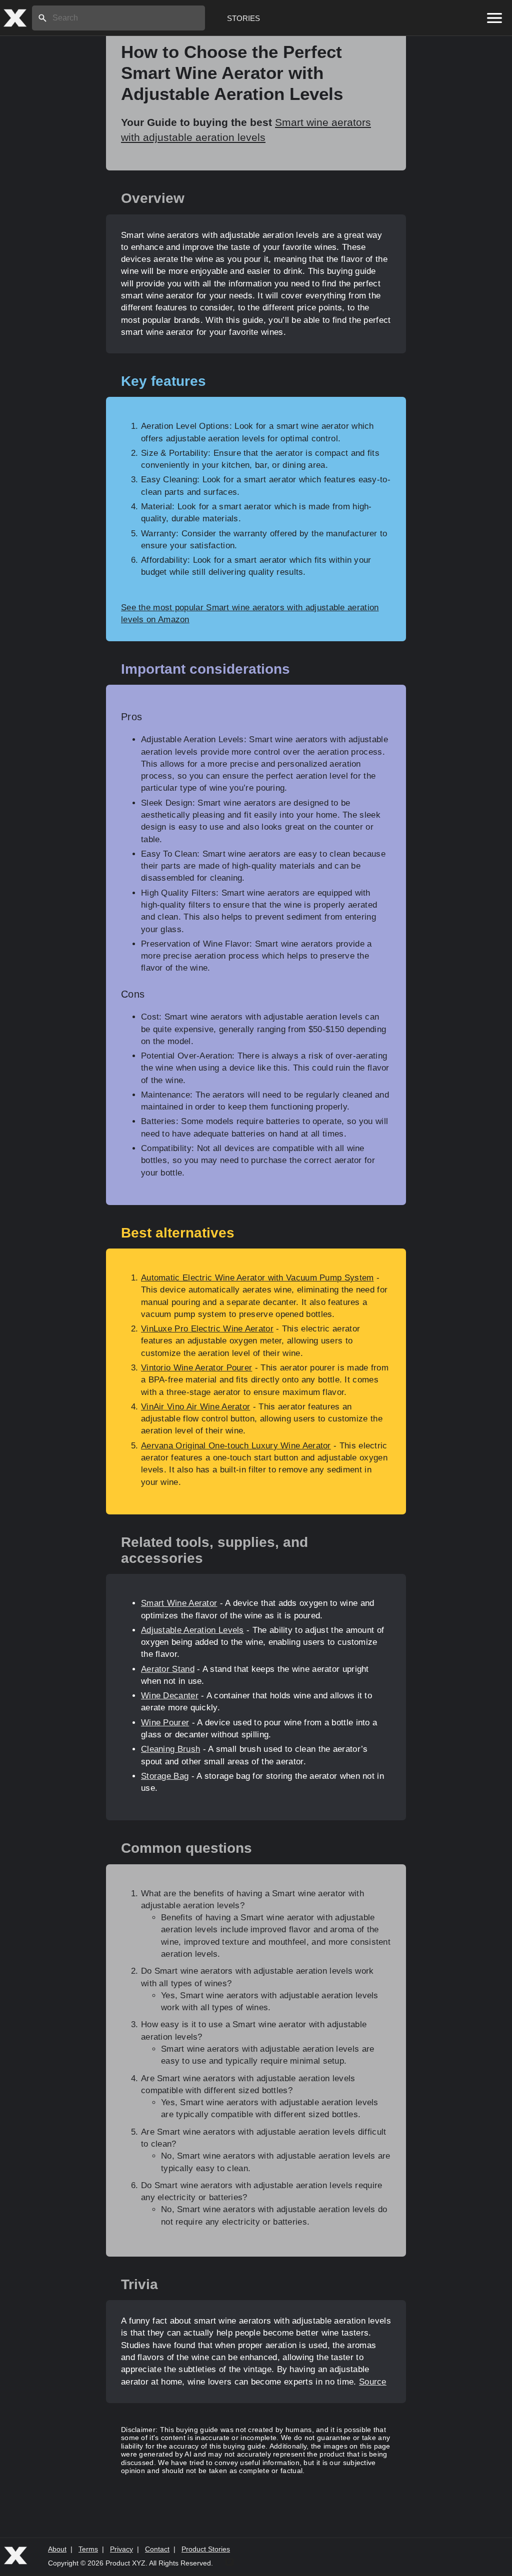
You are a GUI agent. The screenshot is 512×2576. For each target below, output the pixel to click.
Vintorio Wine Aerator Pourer (196, 1368)
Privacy (121, 2549)
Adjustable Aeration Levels (192, 1630)
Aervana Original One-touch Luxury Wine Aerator (236, 1446)
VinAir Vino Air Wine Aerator (195, 1407)
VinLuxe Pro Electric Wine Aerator (207, 1329)
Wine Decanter (170, 1696)
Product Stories (206, 2549)
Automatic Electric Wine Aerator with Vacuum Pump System (257, 1278)
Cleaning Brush (170, 1749)
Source (373, 2382)
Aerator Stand (168, 1669)
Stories (243, 18)
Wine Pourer (165, 1723)
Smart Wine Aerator (179, 1603)
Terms (88, 2549)
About (57, 2549)
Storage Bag (165, 1776)
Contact (157, 2549)
